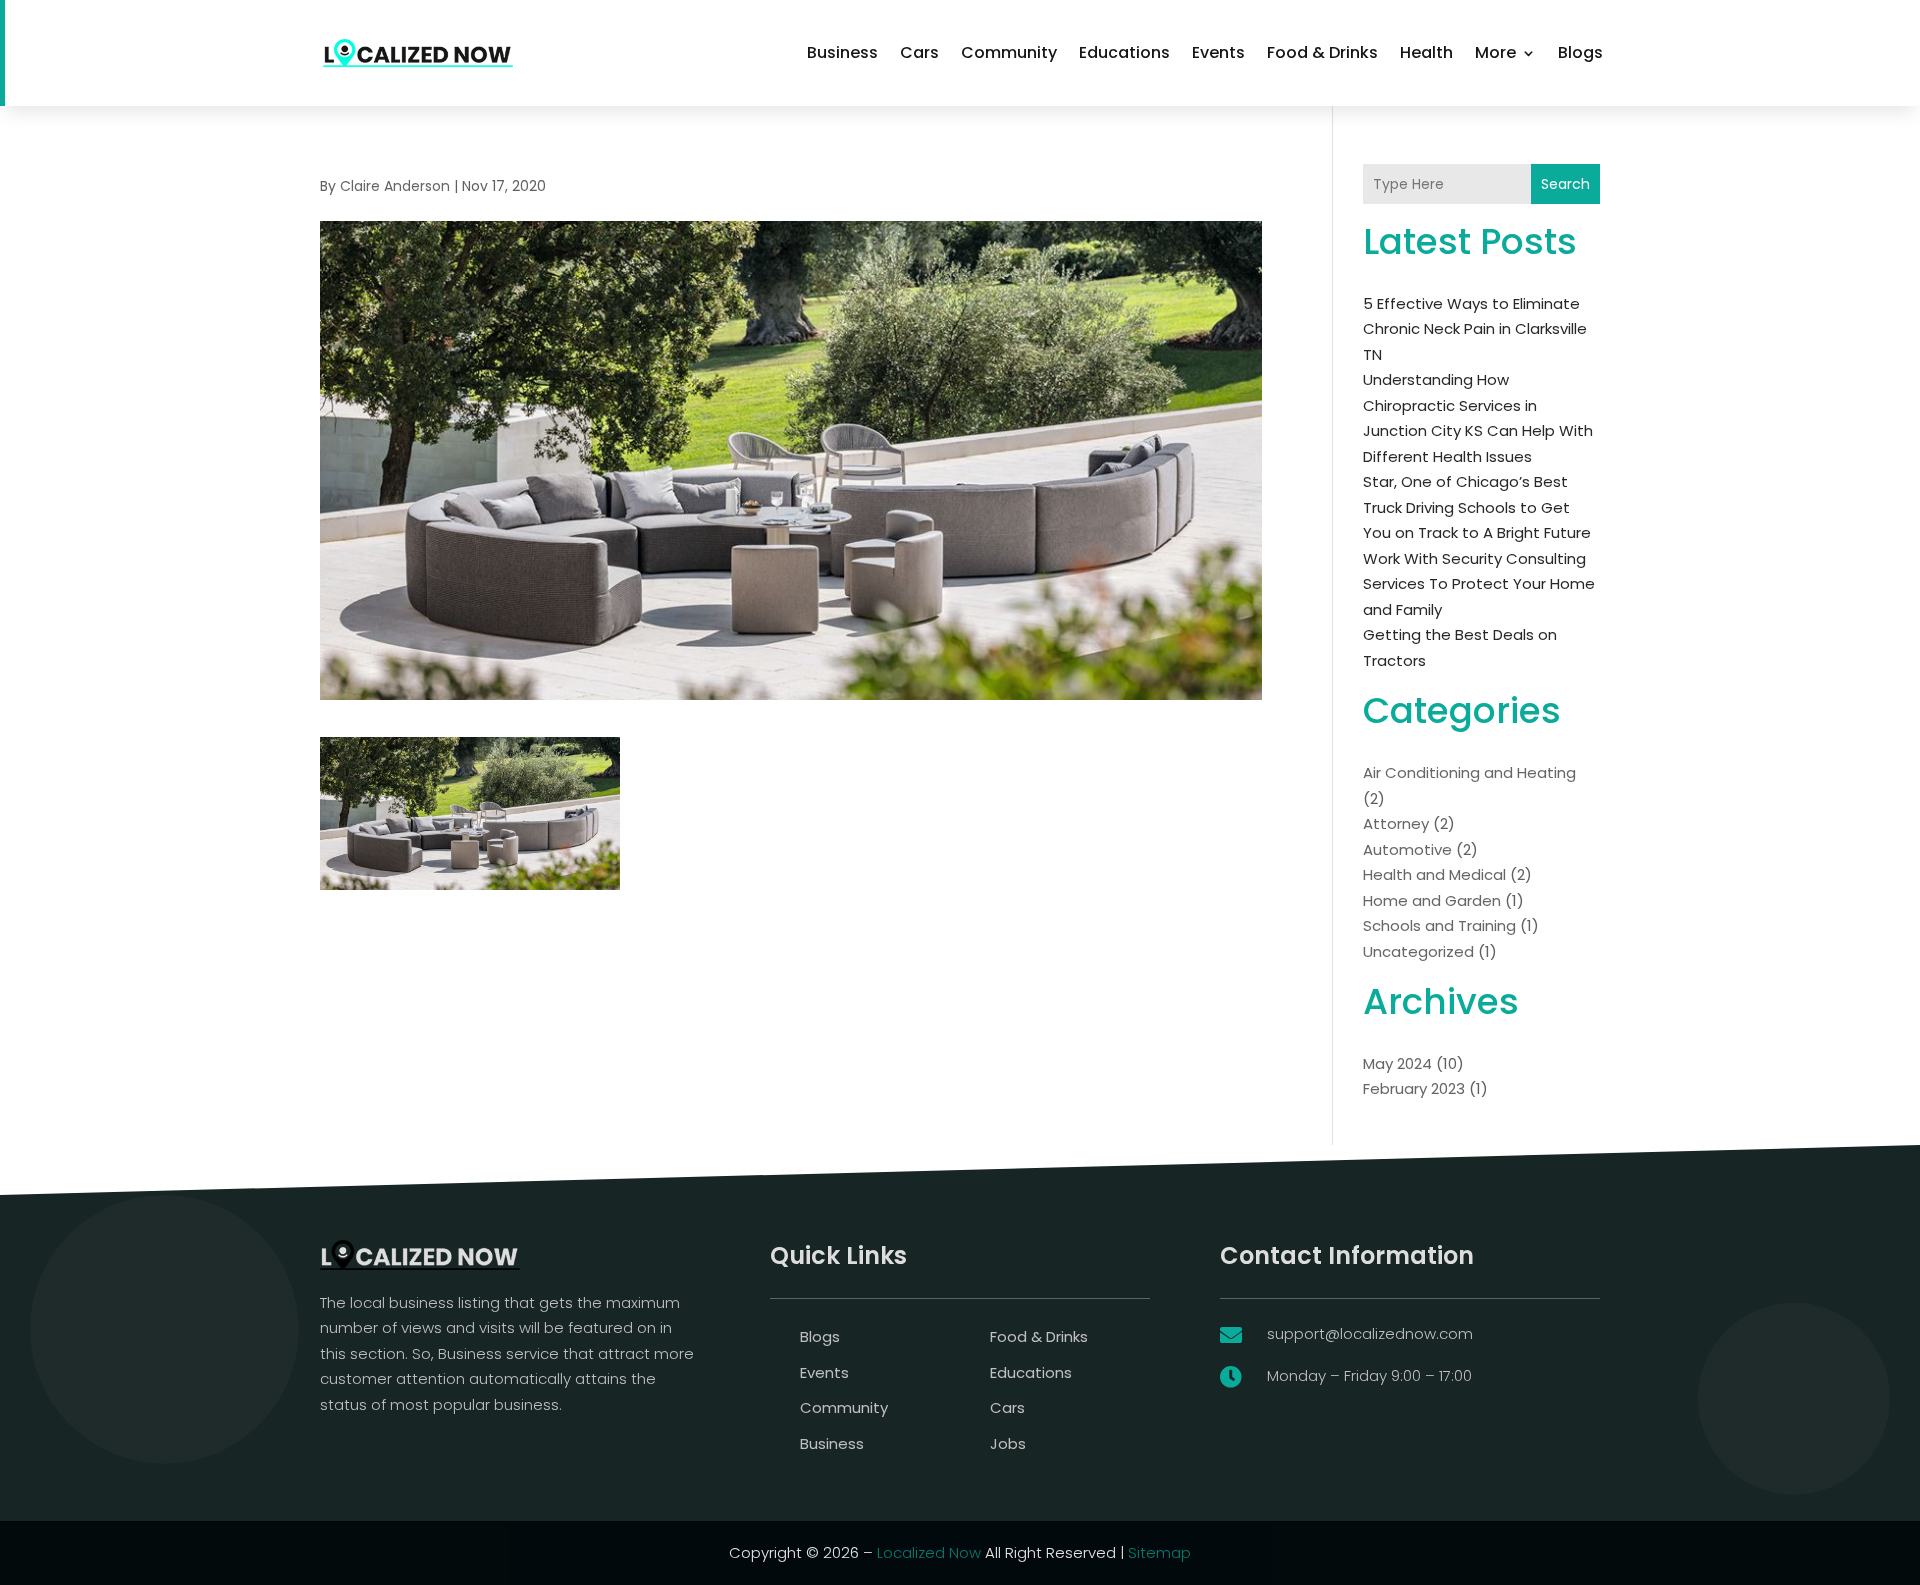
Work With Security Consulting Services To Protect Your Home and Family (1479, 584)
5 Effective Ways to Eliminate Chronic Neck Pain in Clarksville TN (1475, 329)
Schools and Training (1439, 925)
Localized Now (929, 1552)
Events (1218, 52)
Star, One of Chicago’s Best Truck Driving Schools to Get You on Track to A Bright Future (1477, 507)
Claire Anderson (395, 186)
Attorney (1396, 823)
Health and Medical (1434, 874)
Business (842, 52)
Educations (1124, 52)
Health (1426, 52)
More (1495, 52)
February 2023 (1414, 1088)
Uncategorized (1418, 951)
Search (1565, 184)
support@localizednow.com (1370, 1333)
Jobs (1008, 1443)
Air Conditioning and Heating (1469, 772)
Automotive (1407, 849)
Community (1009, 52)
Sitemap (1159, 1552)
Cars (919, 52)
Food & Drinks (1322, 52)
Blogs (1580, 52)
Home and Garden (1432, 900)
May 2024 (1397, 1063)
